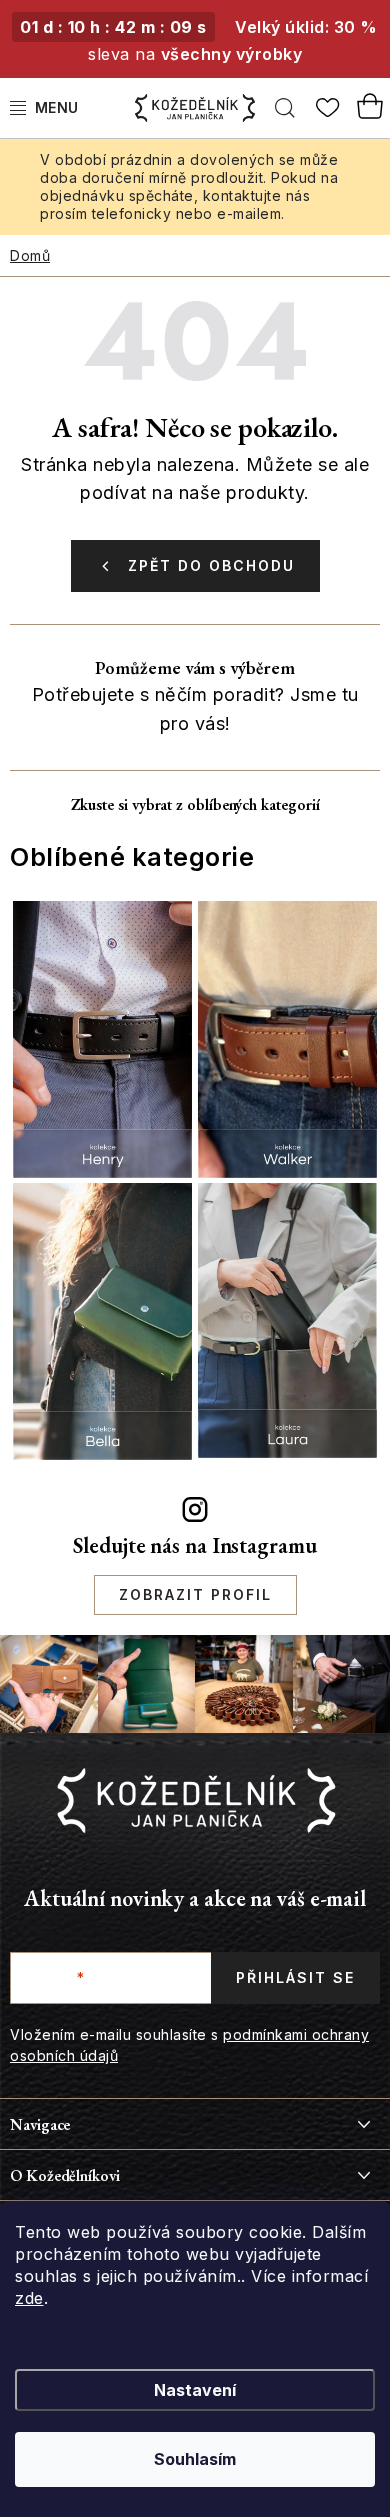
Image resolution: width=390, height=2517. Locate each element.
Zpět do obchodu (211, 565)
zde (29, 2298)
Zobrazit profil (195, 1594)
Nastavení (195, 2390)
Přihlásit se (295, 1977)
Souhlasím (195, 2459)
